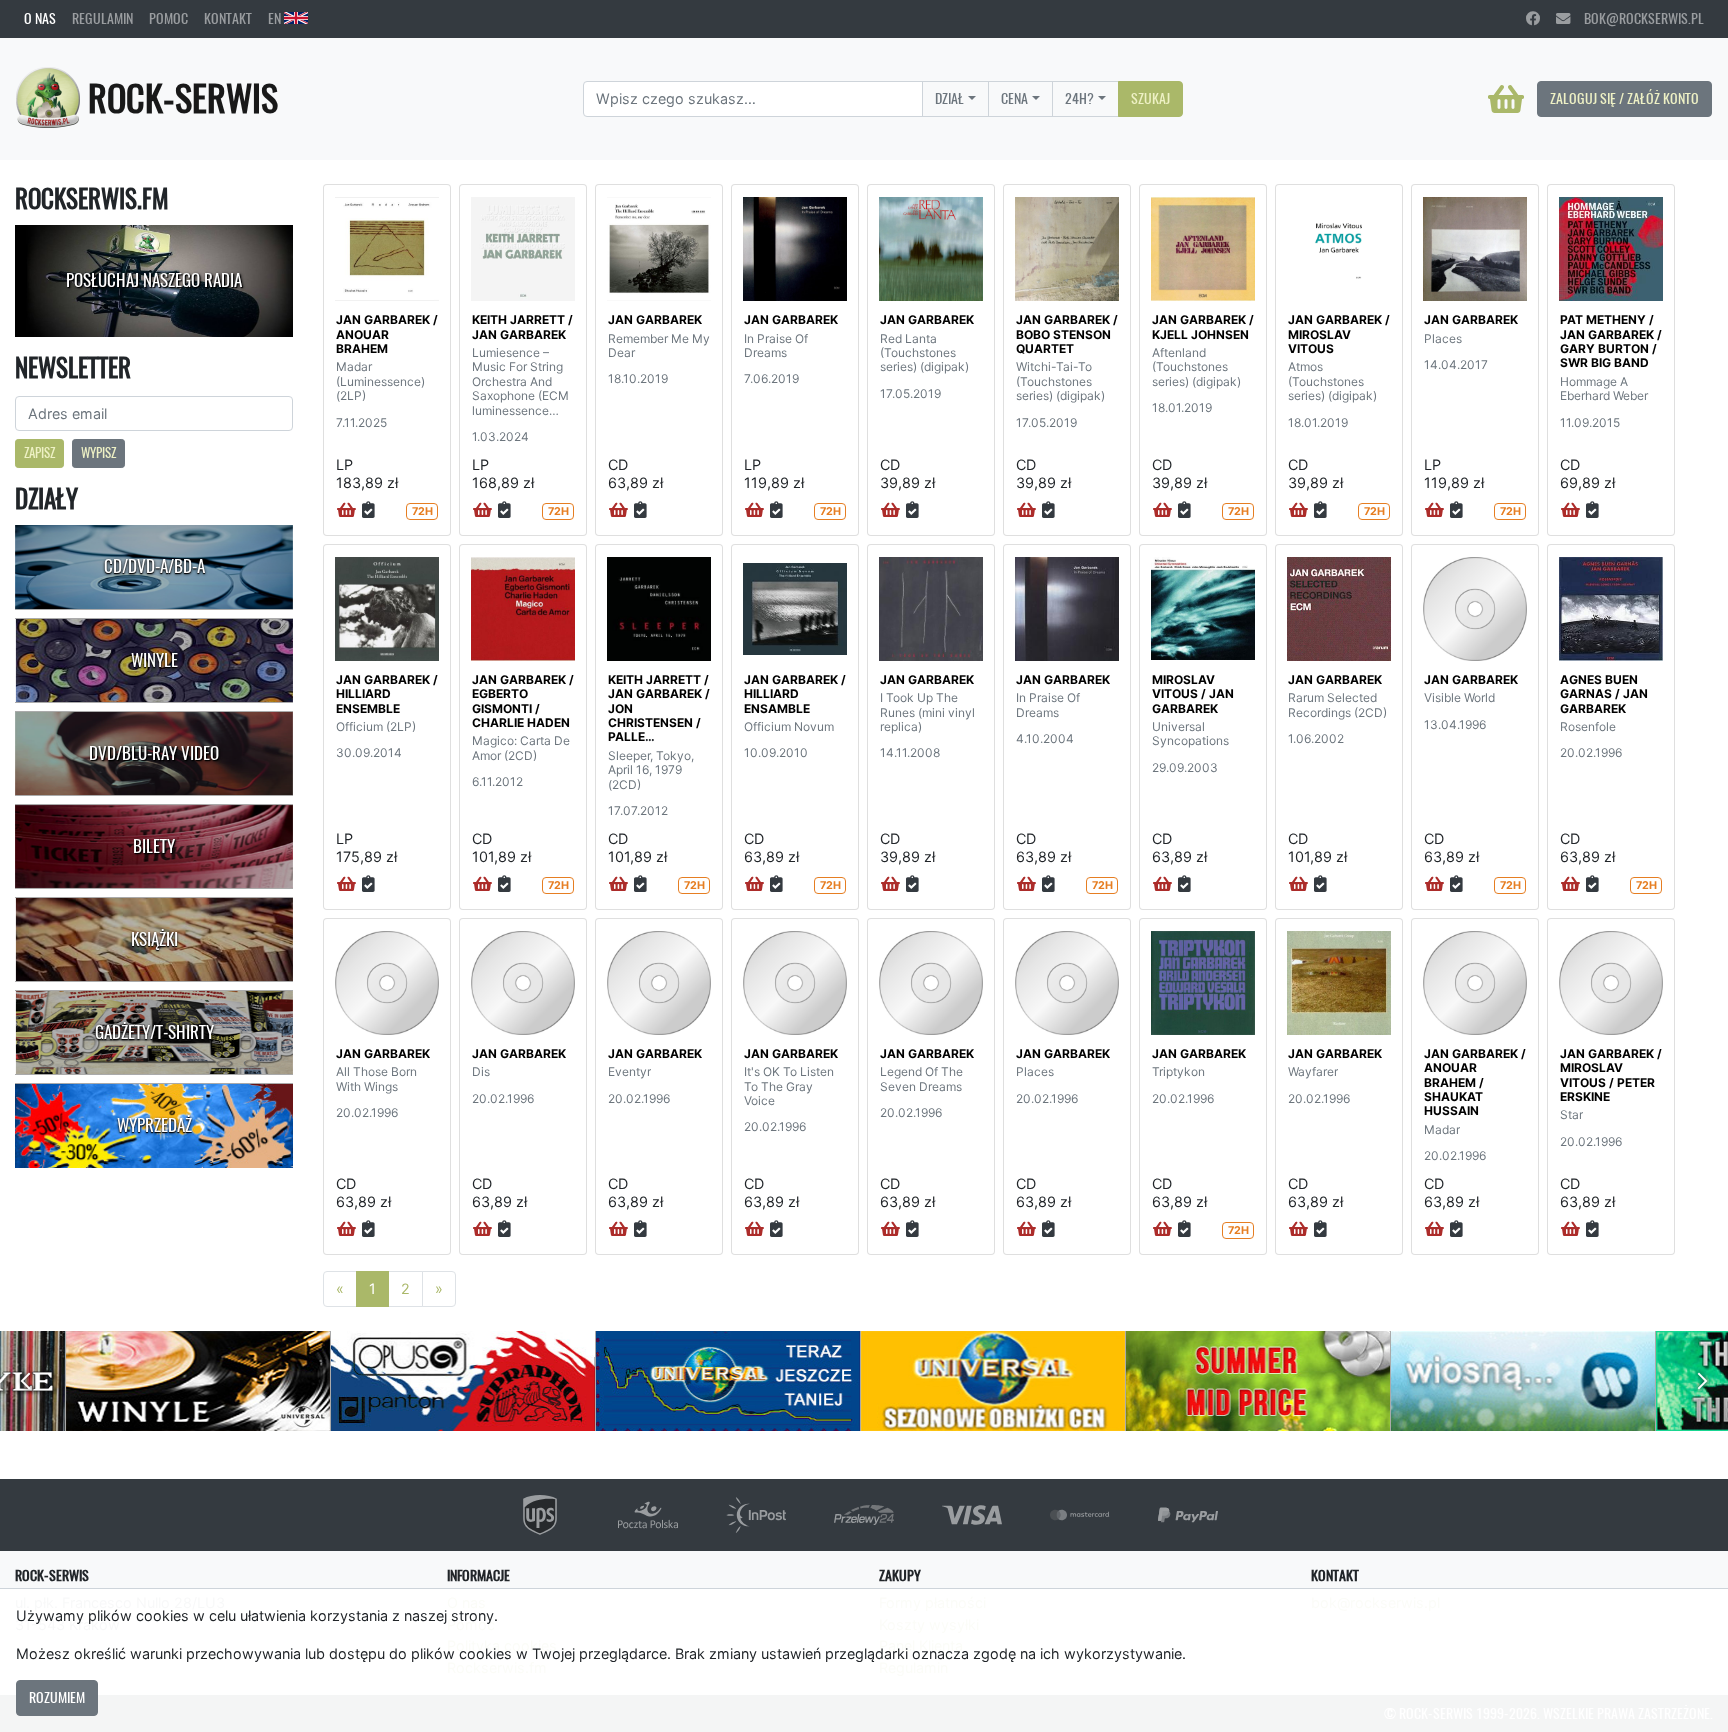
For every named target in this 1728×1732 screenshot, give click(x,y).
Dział (949, 98)
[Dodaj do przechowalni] (368, 511)
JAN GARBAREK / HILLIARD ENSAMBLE (795, 694)
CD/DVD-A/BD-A (154, 566)
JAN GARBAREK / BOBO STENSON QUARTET (1067, 334)
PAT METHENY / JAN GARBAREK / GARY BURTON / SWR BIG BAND (1611, 341)
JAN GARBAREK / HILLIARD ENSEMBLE (387, 694)
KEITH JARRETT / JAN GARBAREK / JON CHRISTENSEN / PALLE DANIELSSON (659, 715)
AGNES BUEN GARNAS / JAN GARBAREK (1604, 694)
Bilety (154, 846)
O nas (40, 18)
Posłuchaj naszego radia (154, 280)
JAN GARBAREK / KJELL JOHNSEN (1203, 326)
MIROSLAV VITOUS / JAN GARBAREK (1193, 694)
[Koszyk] (1506, 99)
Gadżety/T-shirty (154, 1032)
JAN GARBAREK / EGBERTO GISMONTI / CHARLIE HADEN (523, 701)
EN (276, 18)
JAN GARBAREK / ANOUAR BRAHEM (387, 334)
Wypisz (98, 452)
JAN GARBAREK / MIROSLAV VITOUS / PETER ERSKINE (1611, 1075)
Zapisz (39, 452)
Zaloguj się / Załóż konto (1624, 98)
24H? (1079, 98)
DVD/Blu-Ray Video (154, 753)
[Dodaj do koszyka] (346, 511)
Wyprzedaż (154, 1125)
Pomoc (168, 18)
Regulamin (102, 18)
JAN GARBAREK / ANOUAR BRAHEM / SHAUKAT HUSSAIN (1475, 1082)
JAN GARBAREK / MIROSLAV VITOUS (1339, 334)
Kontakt (228, 18)
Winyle (154, 660)
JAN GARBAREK (655, 319)
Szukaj (1150, 98)
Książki (154, 939)
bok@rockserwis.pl (1637, 18)
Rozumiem (57, 1697)
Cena (1014, 98)
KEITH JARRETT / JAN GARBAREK (522, 326)
